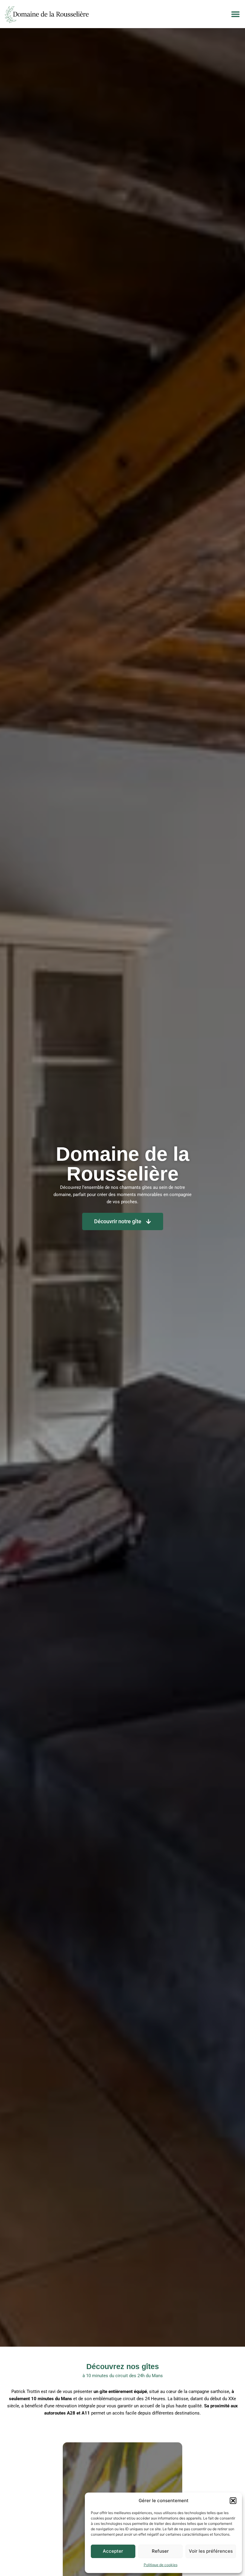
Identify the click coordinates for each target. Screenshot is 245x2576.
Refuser (160, 2551)
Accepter (113, 2551)
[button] (233, 2501)
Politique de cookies (161, 2565)
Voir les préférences (211, 2551)
